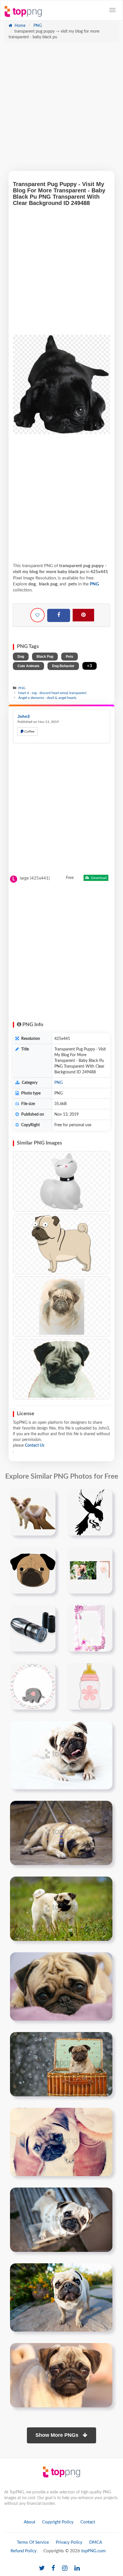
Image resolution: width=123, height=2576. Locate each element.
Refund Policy (24, 2551)
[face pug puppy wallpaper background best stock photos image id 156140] (61, 2298)
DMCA (96, 2542)
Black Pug (45, 657)
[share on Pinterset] (83, 615)
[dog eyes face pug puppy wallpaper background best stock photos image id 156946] (61, 2375)
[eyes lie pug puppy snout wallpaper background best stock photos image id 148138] (61, 1987)
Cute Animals (28, 666)
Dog (21, 657)
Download (98, 878)
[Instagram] (65, 2568)
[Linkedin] (77, 2568)
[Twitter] (42, 2568)
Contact (88, 2522)
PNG (37, 26)
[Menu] (112, 10)
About (29, 2522)
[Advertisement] (61, 109)
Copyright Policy (58, 2522)
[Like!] (37, 615)
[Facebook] (59, 615)
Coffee (29, 731)
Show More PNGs (58, 2435)
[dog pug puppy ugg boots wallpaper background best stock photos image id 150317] (61, 2142)
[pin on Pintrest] (48, 1497)
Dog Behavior (63, 666)
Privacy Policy (69, 2542)
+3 (90, 666)
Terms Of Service (33, 2542)
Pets (70, 657)
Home (19, 26)
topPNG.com (93, 2551)
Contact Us (35, 1445)
